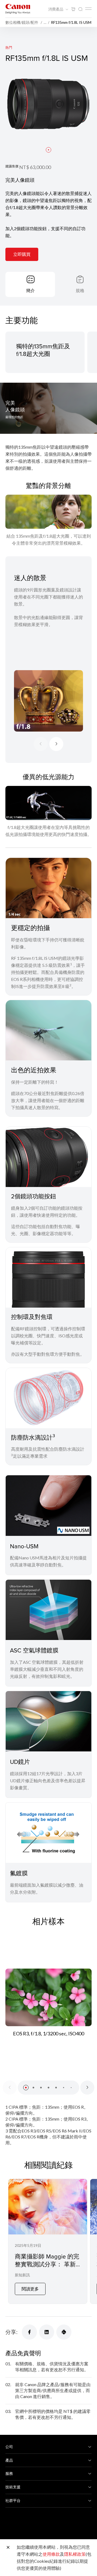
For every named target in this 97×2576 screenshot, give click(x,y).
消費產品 (56, 9)
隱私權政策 (75, 2554)
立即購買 (22, 254)
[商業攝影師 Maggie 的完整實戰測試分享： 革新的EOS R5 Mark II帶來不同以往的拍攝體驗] (48, 2241)
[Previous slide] (41, 744)
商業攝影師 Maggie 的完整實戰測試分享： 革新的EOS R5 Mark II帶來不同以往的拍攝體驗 (47, 2268)
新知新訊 (22, 2275)
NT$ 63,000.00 (35, 167)
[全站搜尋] (80, 9)
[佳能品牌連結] (18, 9)
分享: (11, 2332)
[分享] (29, 2332)
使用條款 (51, 2554)
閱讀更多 (30, 2289)
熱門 (9, 47)
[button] (48, 150)
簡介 (30, 290)
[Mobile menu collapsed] (88, 9)
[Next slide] (56, 744)
